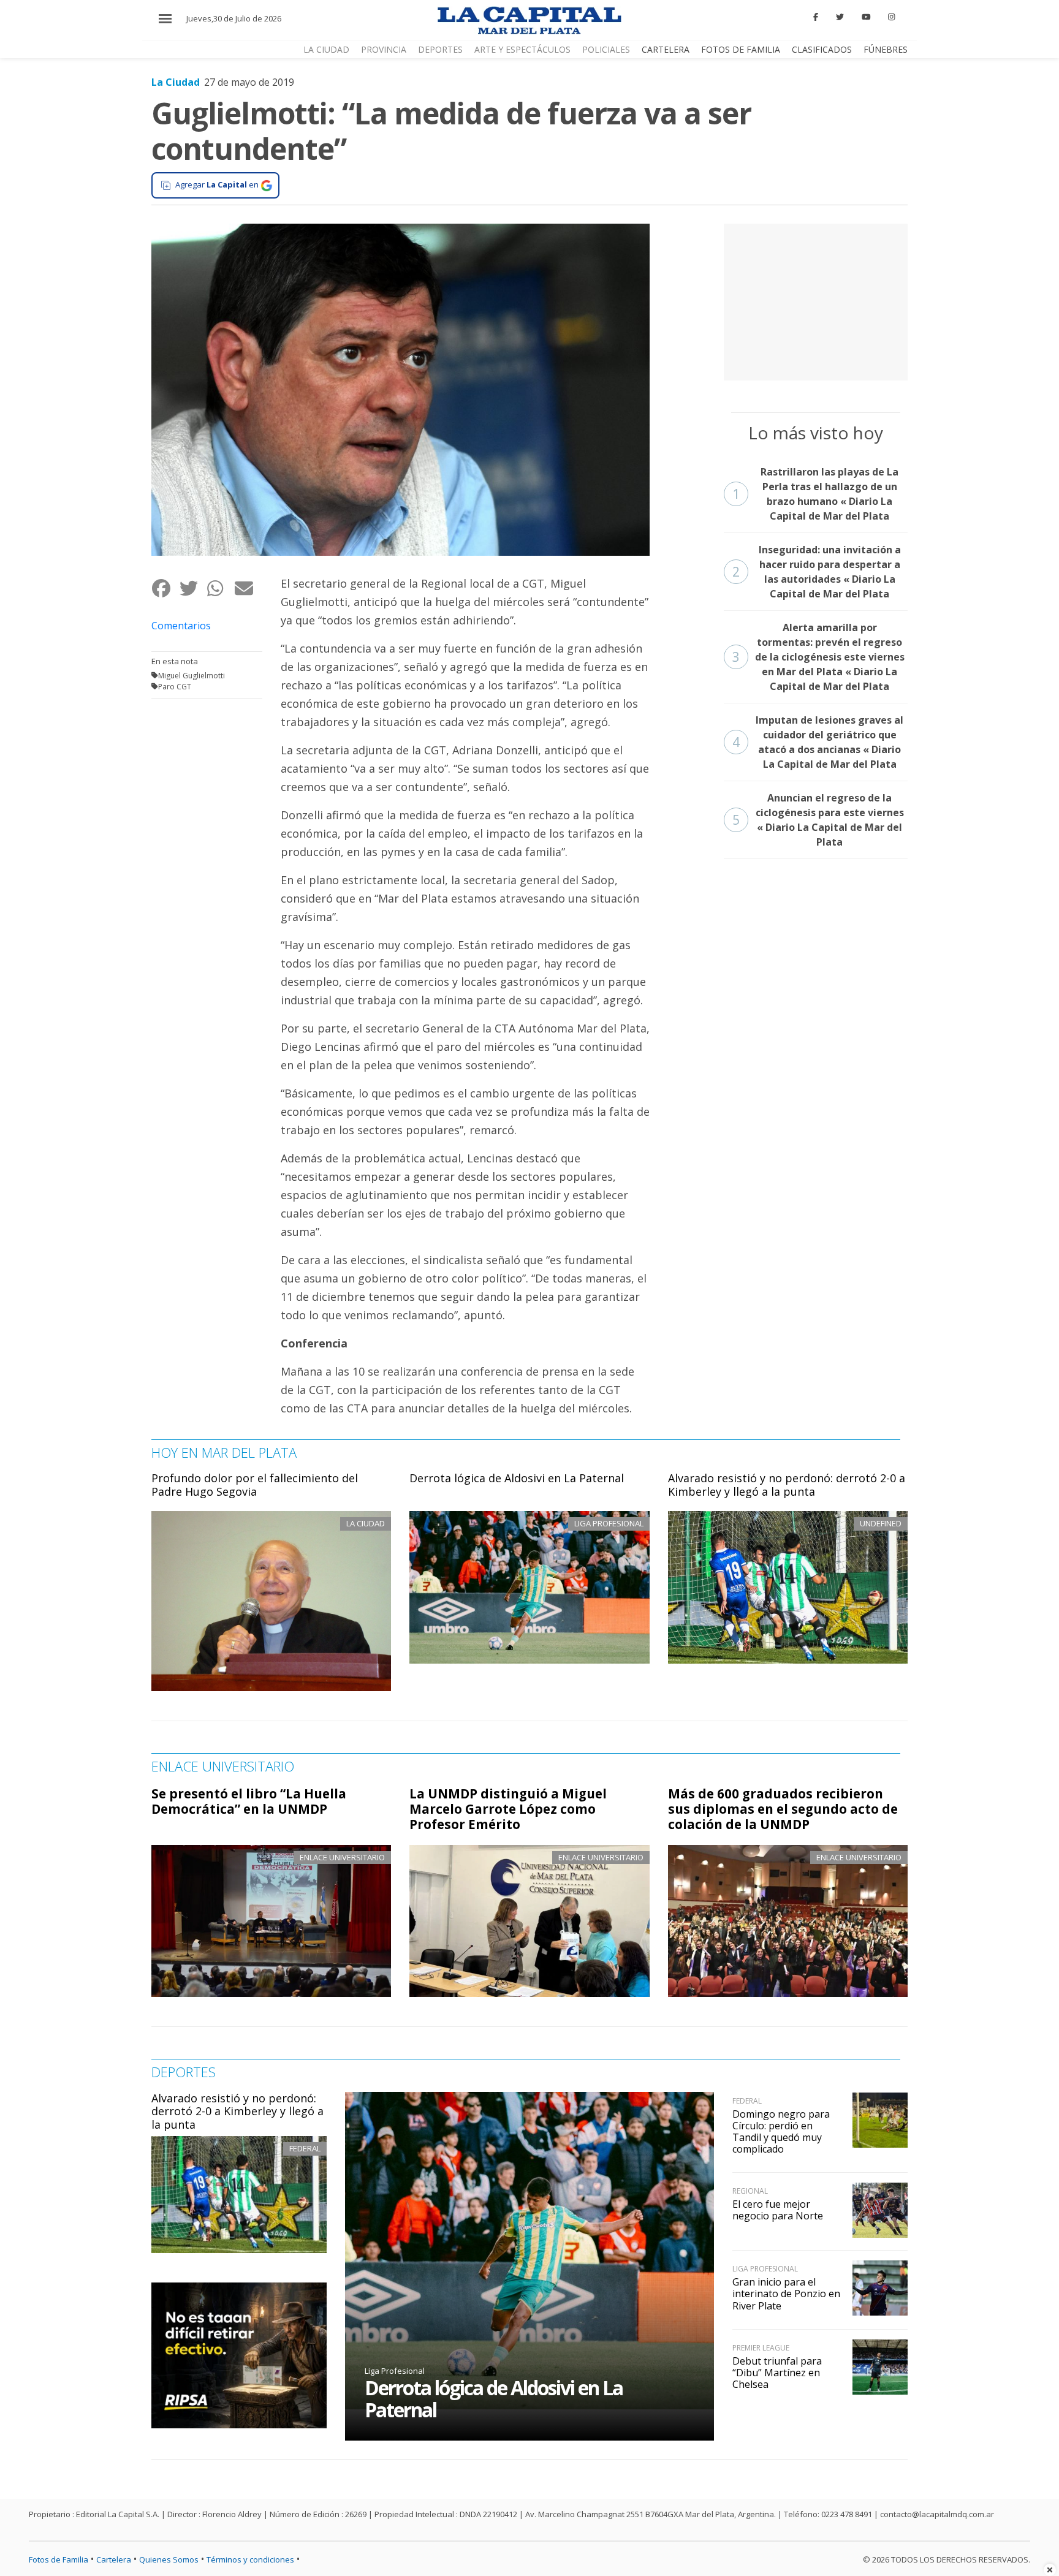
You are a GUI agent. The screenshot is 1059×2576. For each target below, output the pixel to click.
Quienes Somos (169, 2559)
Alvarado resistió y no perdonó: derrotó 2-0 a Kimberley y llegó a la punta (787, 1485)
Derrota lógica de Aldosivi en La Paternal (517, 1478)
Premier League (761, 2348)
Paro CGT (175, 687)
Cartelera (666, 49)
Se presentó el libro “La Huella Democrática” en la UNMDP (249, 1801)
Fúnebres (886, 49)
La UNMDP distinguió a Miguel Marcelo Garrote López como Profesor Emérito (508, 1809)
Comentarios (181, 626)
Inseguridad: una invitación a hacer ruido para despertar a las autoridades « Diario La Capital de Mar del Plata (817, 572)
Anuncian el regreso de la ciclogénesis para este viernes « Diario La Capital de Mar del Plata (818, 820)
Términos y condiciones (250, 2559)
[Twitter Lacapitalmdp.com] (840, 17)
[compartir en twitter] (193, 589)
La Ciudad (326, 49)
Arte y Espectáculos (522, 49)
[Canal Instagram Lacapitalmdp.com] (891, 17)
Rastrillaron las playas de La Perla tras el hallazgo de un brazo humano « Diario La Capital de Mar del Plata (816, 494)
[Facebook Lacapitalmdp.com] (816, 17)
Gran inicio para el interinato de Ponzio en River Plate (786, 2294)
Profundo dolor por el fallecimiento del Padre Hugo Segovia (255, 1485)
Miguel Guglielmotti (192, 676)
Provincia (384, 49)
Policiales (606, 49)
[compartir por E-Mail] (248, 589)
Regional (750, 2191)
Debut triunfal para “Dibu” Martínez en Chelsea (777, 2373)
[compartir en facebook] (165, 589)
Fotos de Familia (741, 49)
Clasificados (822, 49)
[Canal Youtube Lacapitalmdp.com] (866, 17)
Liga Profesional (395, 2371)
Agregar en (217, 184)
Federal (305, 2148)
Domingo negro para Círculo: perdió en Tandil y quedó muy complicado (781, 2132)
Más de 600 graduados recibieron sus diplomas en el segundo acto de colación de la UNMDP (783, 1809)
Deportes (440, 49)
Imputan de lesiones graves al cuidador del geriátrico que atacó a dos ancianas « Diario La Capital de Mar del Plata (818, 742)
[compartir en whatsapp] (220, 589)
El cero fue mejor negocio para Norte (778, 2210)
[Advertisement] (816, 300)
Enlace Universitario (342, 1857)
